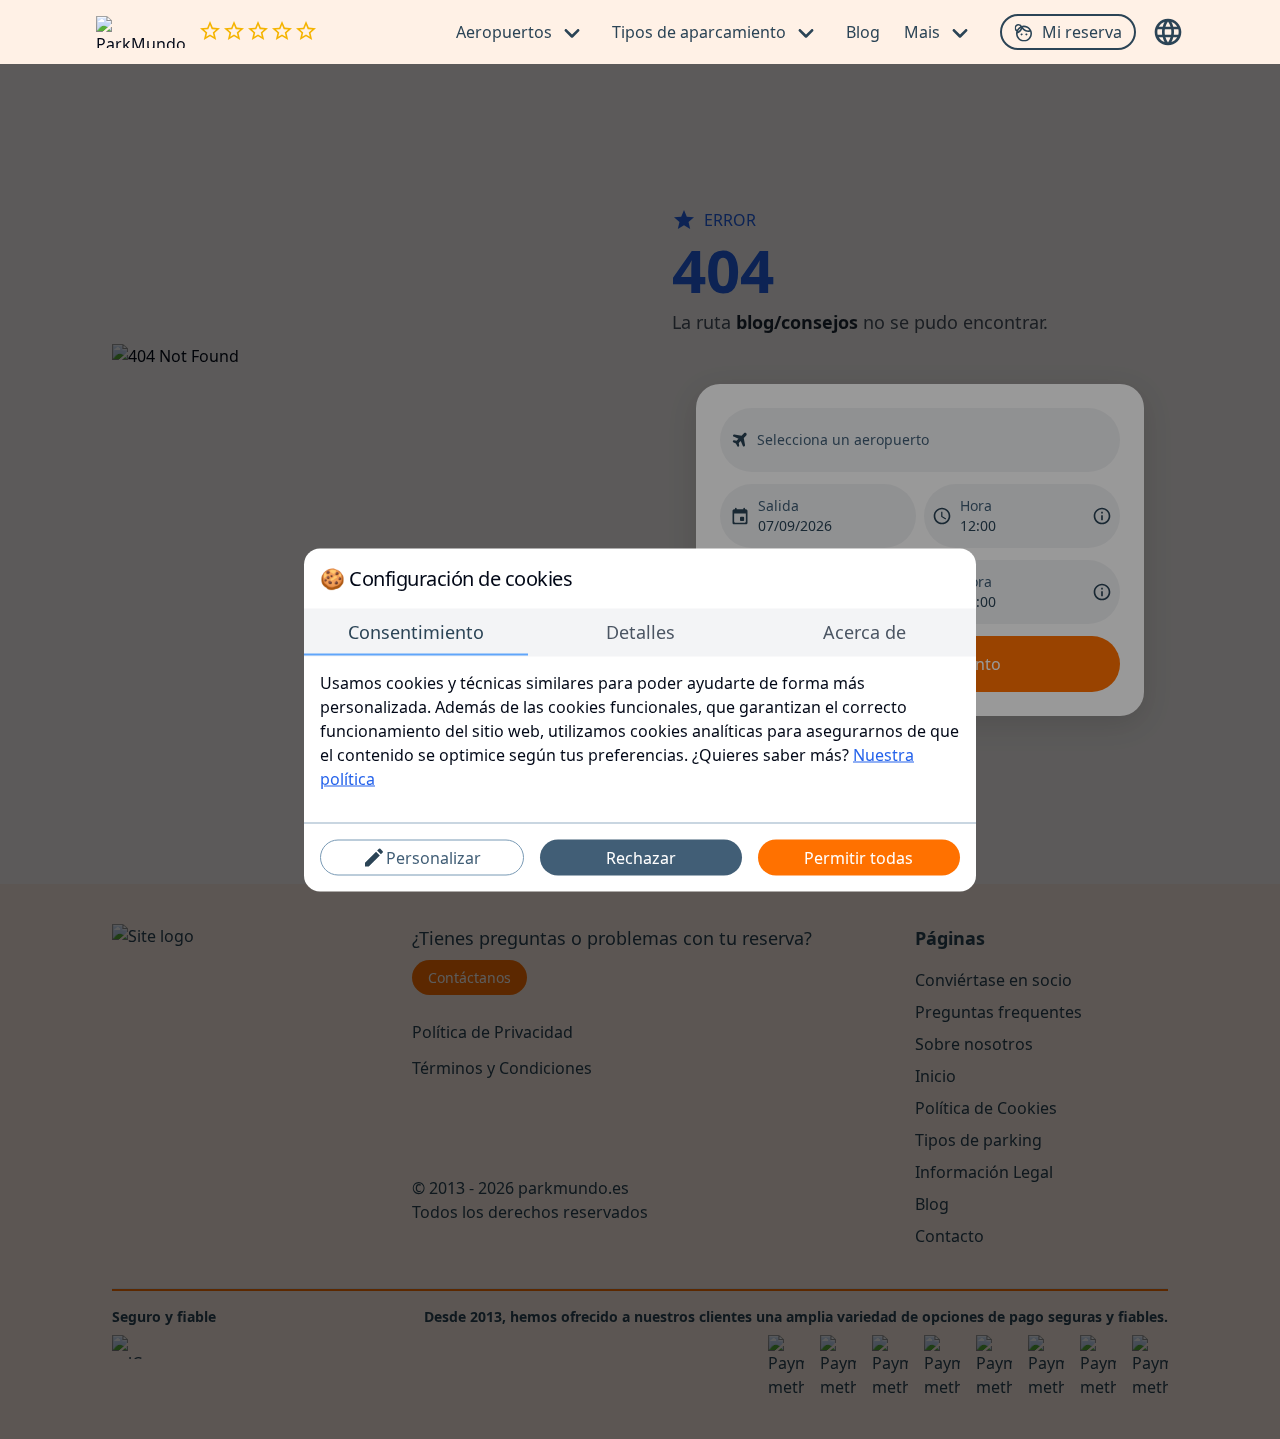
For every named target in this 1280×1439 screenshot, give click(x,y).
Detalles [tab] (640, 631)
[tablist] (640, 632)
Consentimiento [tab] (416, 631)
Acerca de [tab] (864, 631)
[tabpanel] (640, 730)
